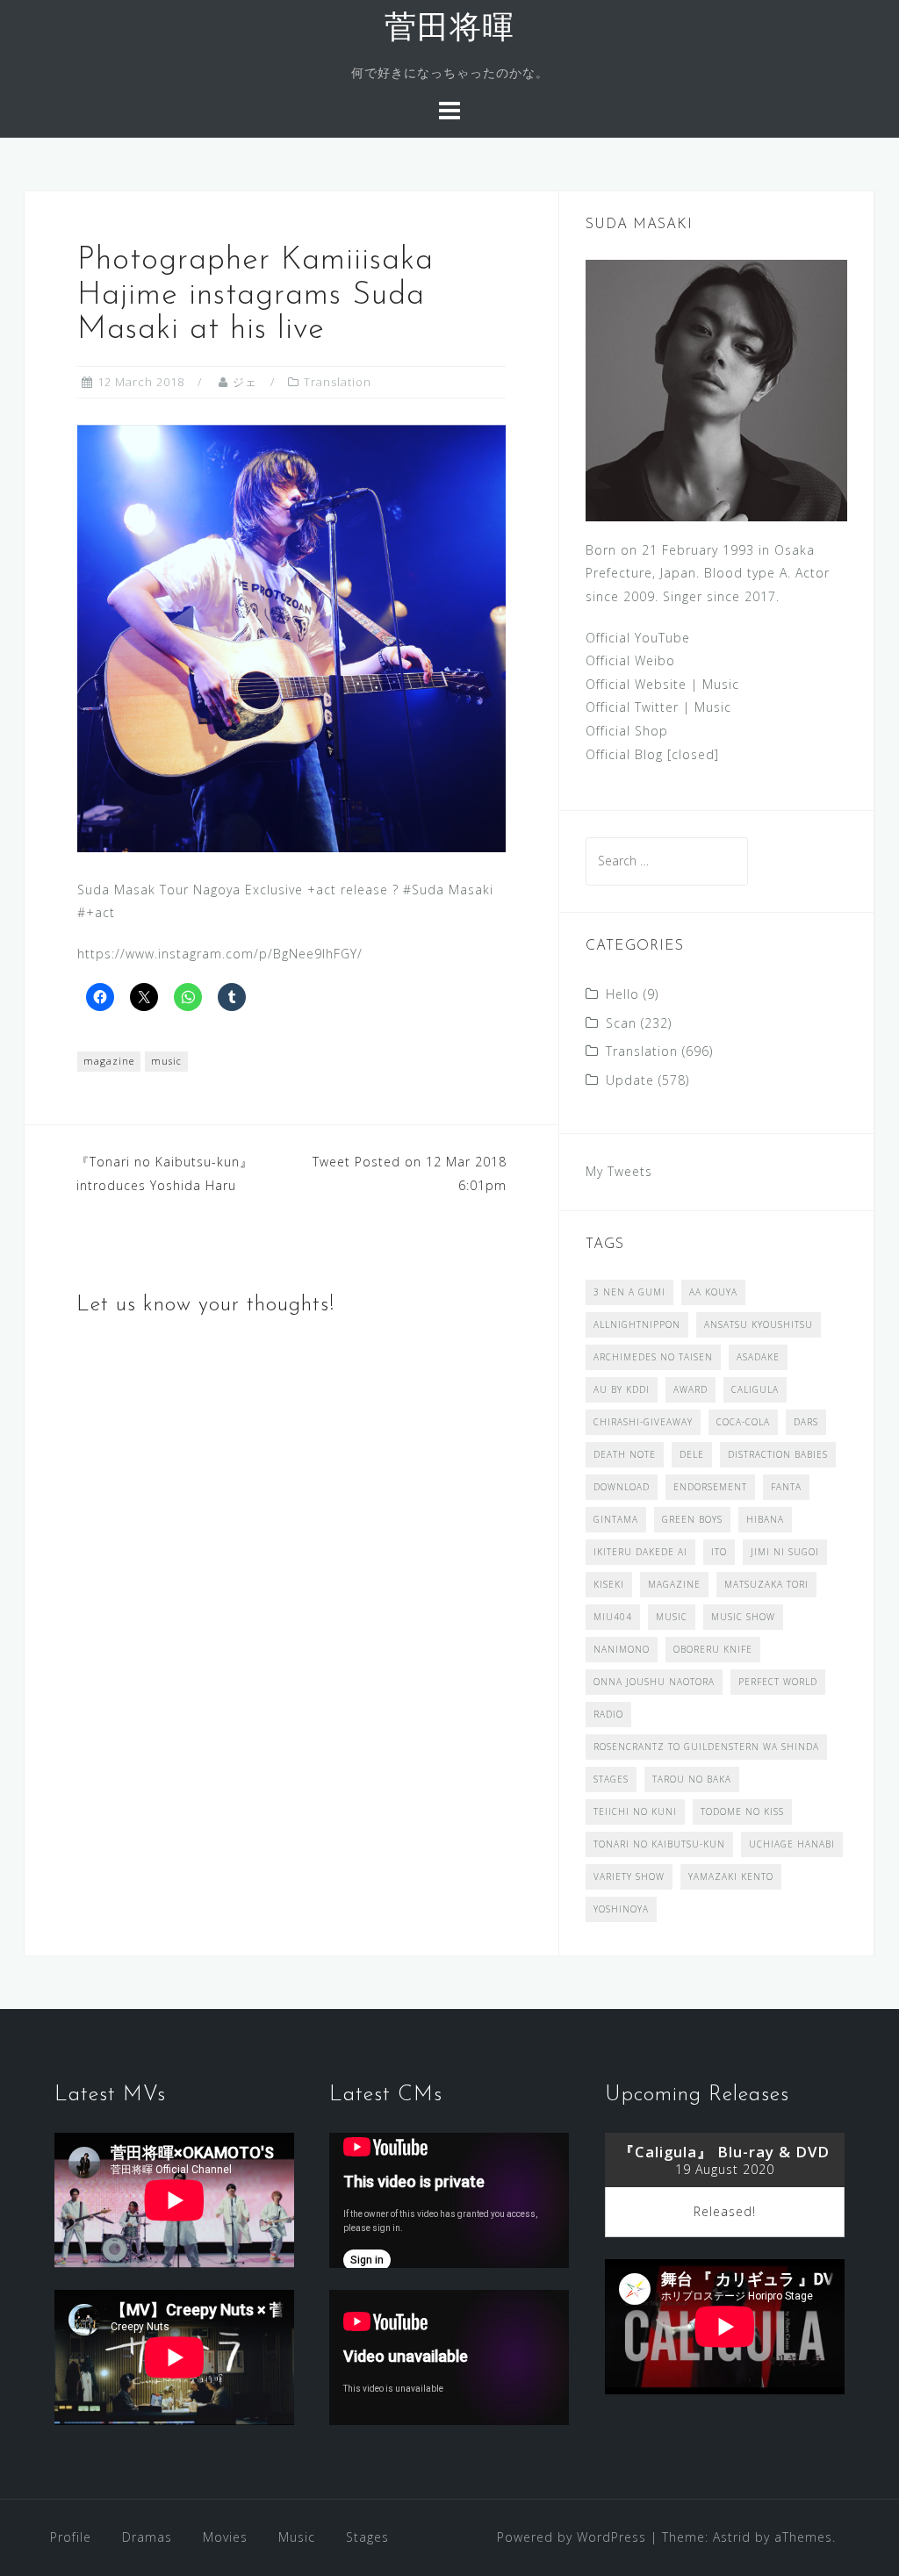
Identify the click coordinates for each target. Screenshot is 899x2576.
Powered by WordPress (572, 2537)
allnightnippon (637, 1324)
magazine (109, 1061)
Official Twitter (632, 707)
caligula (755, 1389)
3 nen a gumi (629, 1292)
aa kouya (713, 1292)
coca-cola (743, 1422)
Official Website (636, 684)
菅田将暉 (449, 30)
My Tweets (619, 1171)
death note (625, 1454)
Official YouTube (638, 638)
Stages (367, 2537)
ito (719, 1552)
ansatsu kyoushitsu (759, 1324)
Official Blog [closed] (652, 754)
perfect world (778, 1682)
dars (806, 1422)
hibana (765, 1519)
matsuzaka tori (766, 1584)
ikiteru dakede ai (640, 1552)
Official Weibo (630, 660)
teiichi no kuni (635, 1812)
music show (743, 1617)
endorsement (710, 1487)
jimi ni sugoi (785, 1552)
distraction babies (778, 1454)
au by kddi (622, 1389)
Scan (621, 1023)
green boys (692, 1519)
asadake (758, 1357)
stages (611, 1779)
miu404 (613, 1617)
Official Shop (627, 731)
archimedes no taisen (653, 1357)
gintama (616, 1519)
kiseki (609, 1584)
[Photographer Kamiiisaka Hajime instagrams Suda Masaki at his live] (291, 637)
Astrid (732, 2537)
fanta (786, 1487)
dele (692, 1454)
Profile (71, 2537)
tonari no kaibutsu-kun (659, 1844)
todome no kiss (742, 1812)
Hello (622, 994)
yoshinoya (621, 1909)
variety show (629, 1876)
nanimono (622, 1649)
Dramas (147, 2537)
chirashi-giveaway (643, 1422)
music (166, 1061)
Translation (338, 382)
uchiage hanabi (792, 1844)
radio (608, 1714)
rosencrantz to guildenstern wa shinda (706, 1747)
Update (630, 1080)
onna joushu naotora (654, 1682)
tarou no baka (692, 1779)
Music (721, 684)
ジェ (245, 382)
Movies (225, 2537)
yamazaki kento (731, 1876)
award (690, 1389)
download (622, 1487)
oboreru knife (713, 1649)
